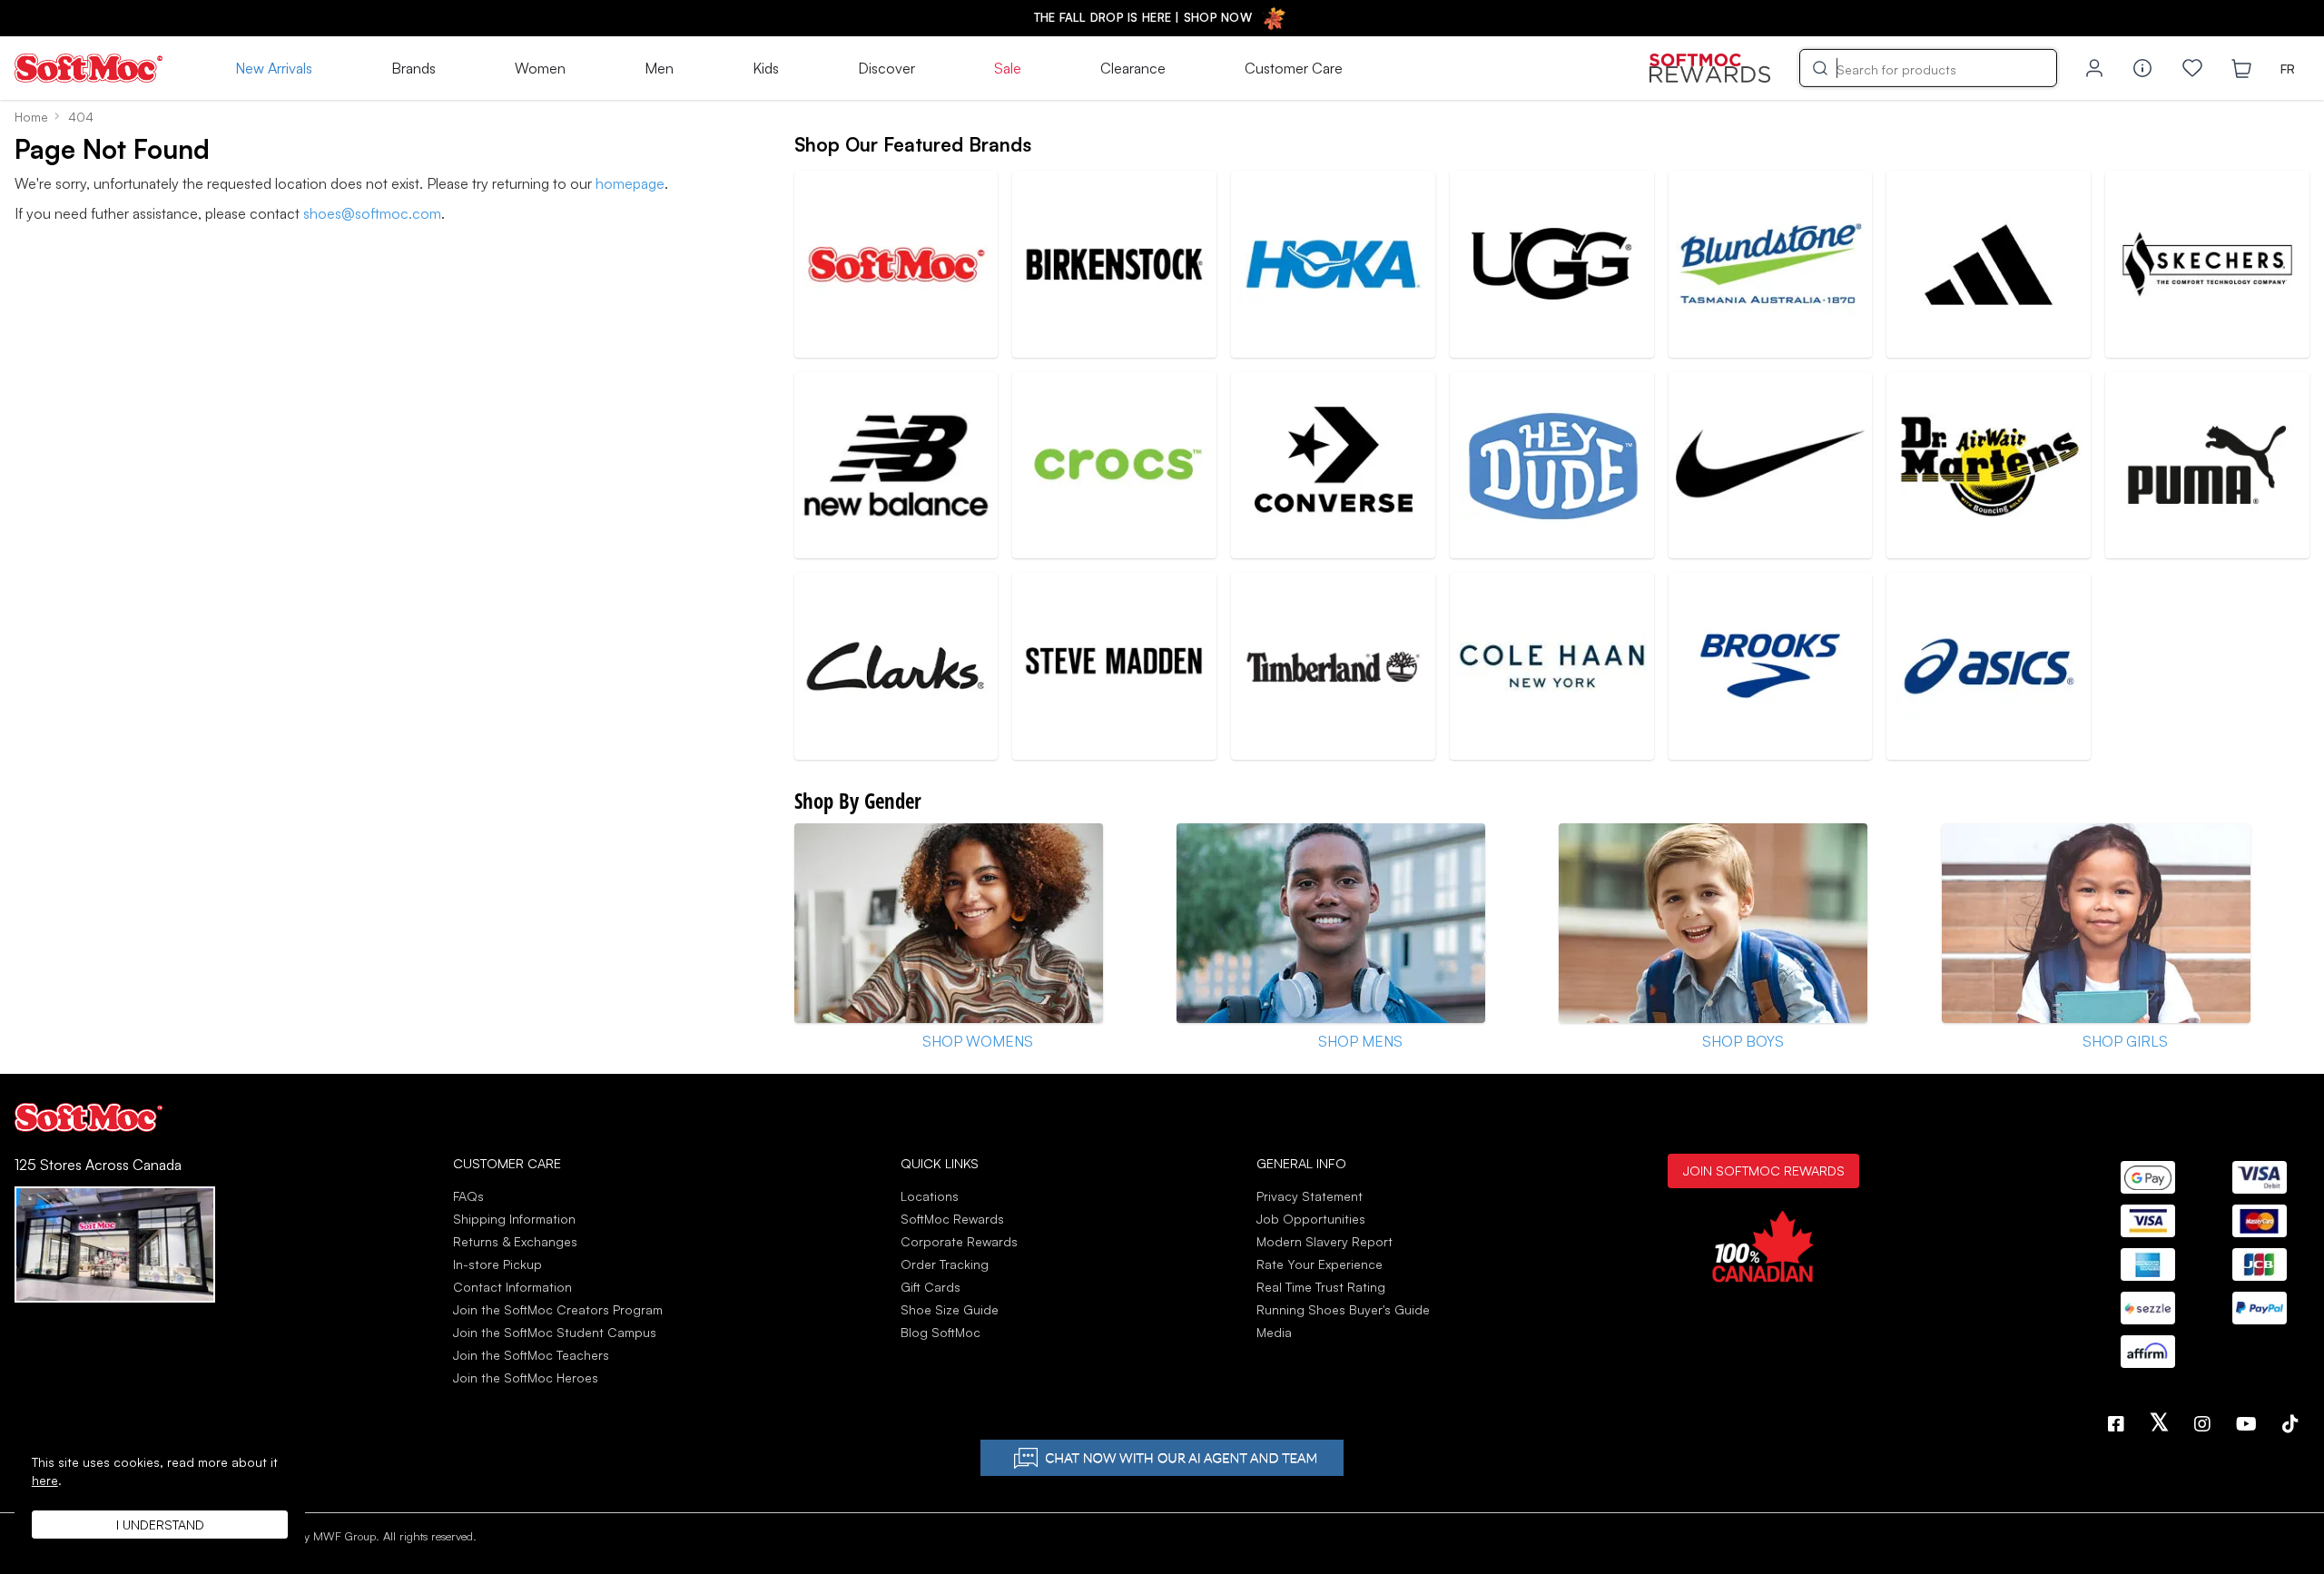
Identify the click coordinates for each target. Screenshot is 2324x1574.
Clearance (1133, 68)
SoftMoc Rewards (952, 1219)
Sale (1008, 68)
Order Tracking (945, 1264)
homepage (630, 183)
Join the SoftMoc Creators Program (558, 1309)
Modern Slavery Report (1324, 1241)
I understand (160, 1525)
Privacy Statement (1310, 1196)
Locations (930, 1196)
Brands (414, 68)
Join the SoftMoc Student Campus (555, 1332)
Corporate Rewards (959, 1241)
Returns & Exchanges (515, 1241)
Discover (886, 68)
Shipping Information (514, 1219)
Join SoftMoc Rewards (1763, 1170)
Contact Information (512, 1287)
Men (659, 68)
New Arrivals (274, 68)
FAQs (468, 1196)
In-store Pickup (497, 1264)
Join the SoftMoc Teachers (531, 1355)
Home (31, 117)
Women (540, 68)
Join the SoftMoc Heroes (526, 1377)
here (45, 1480)
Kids (766, 68)
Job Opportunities (1311, 1219)
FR (2288, 69)
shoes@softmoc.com (372, 213)
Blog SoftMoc (940, 1332)
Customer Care (1294, 68)
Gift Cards (931, 1287)
